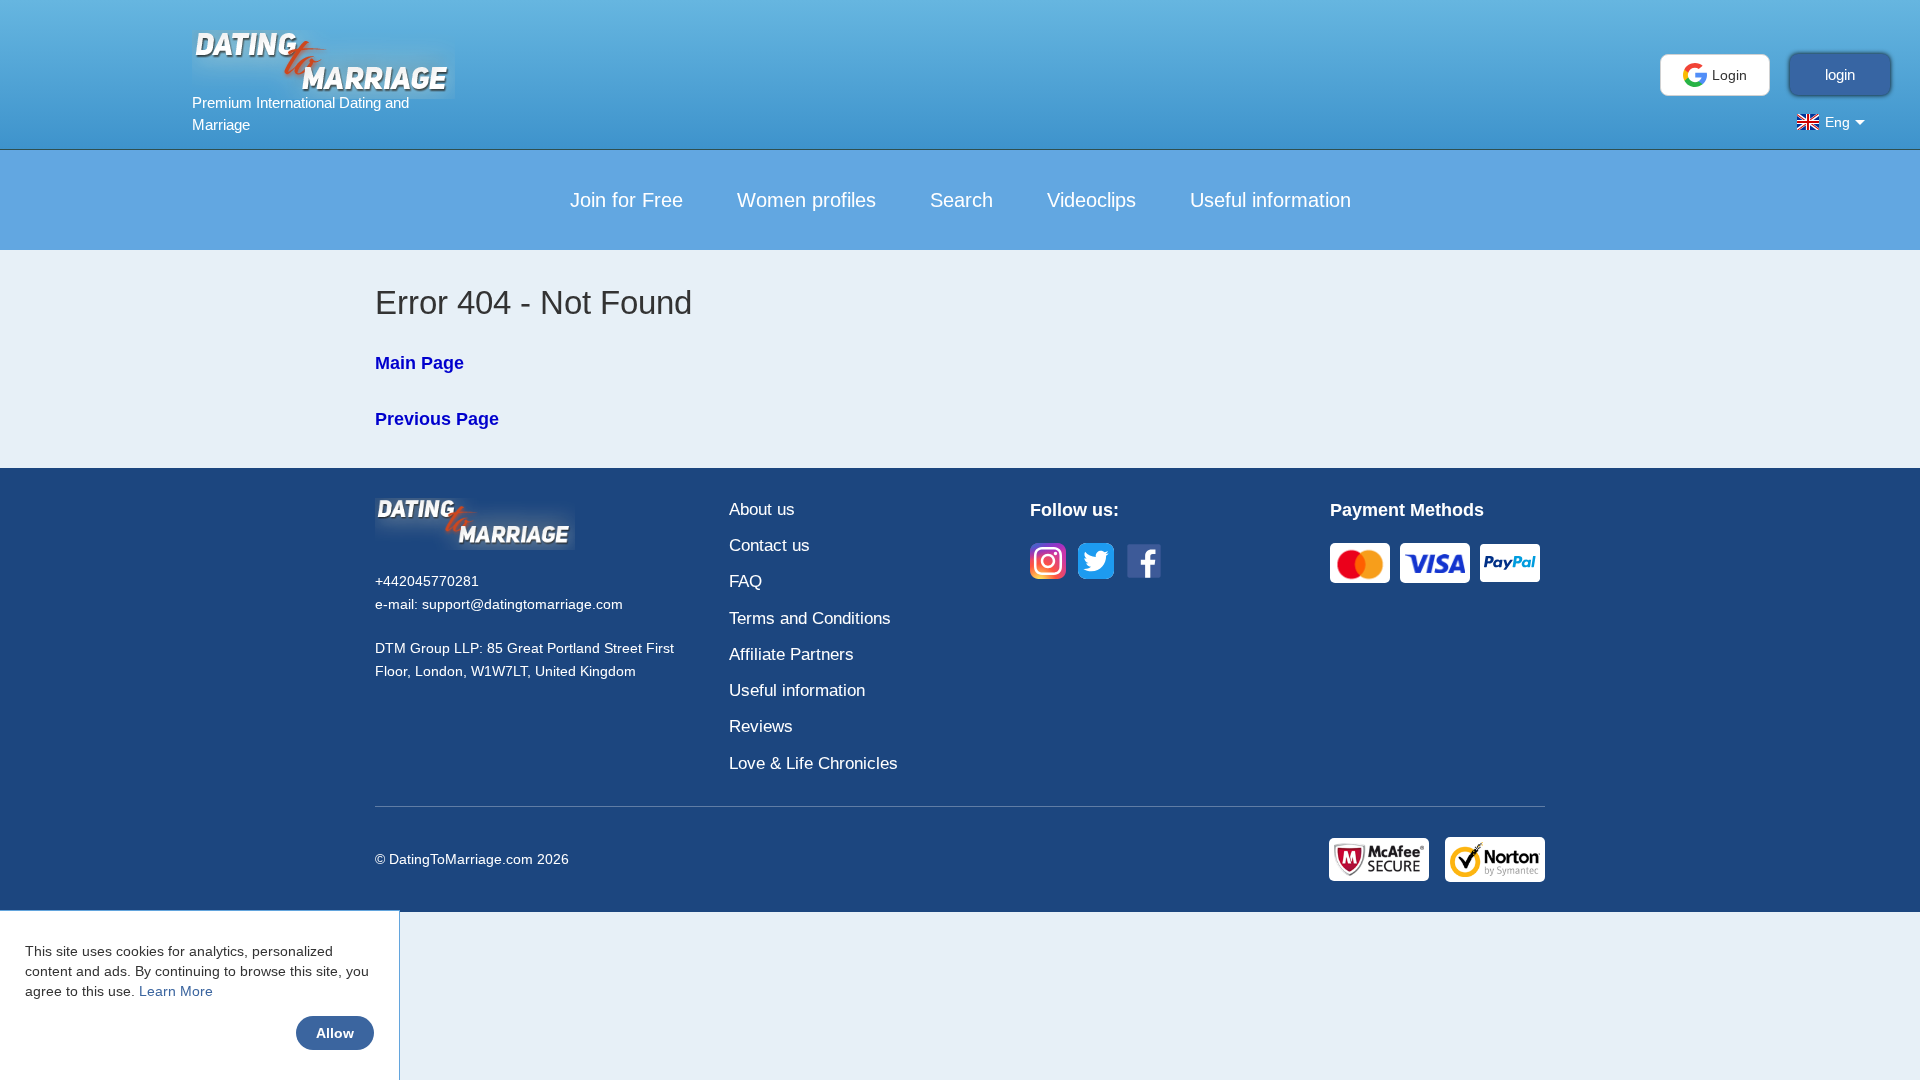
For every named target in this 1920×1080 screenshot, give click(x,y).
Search (961, 200)
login (1840, 74)
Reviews (761, 726)
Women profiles (806, 200)
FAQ (745, 581)
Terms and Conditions (810, 618)
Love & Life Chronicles (813, 763)
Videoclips (1091, 200)
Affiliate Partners (791, 654)
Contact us (769, 545)
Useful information (1270, 200)
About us (762, 509)
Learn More (176, 991)
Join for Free (626, 200)
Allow (335, 1033)
